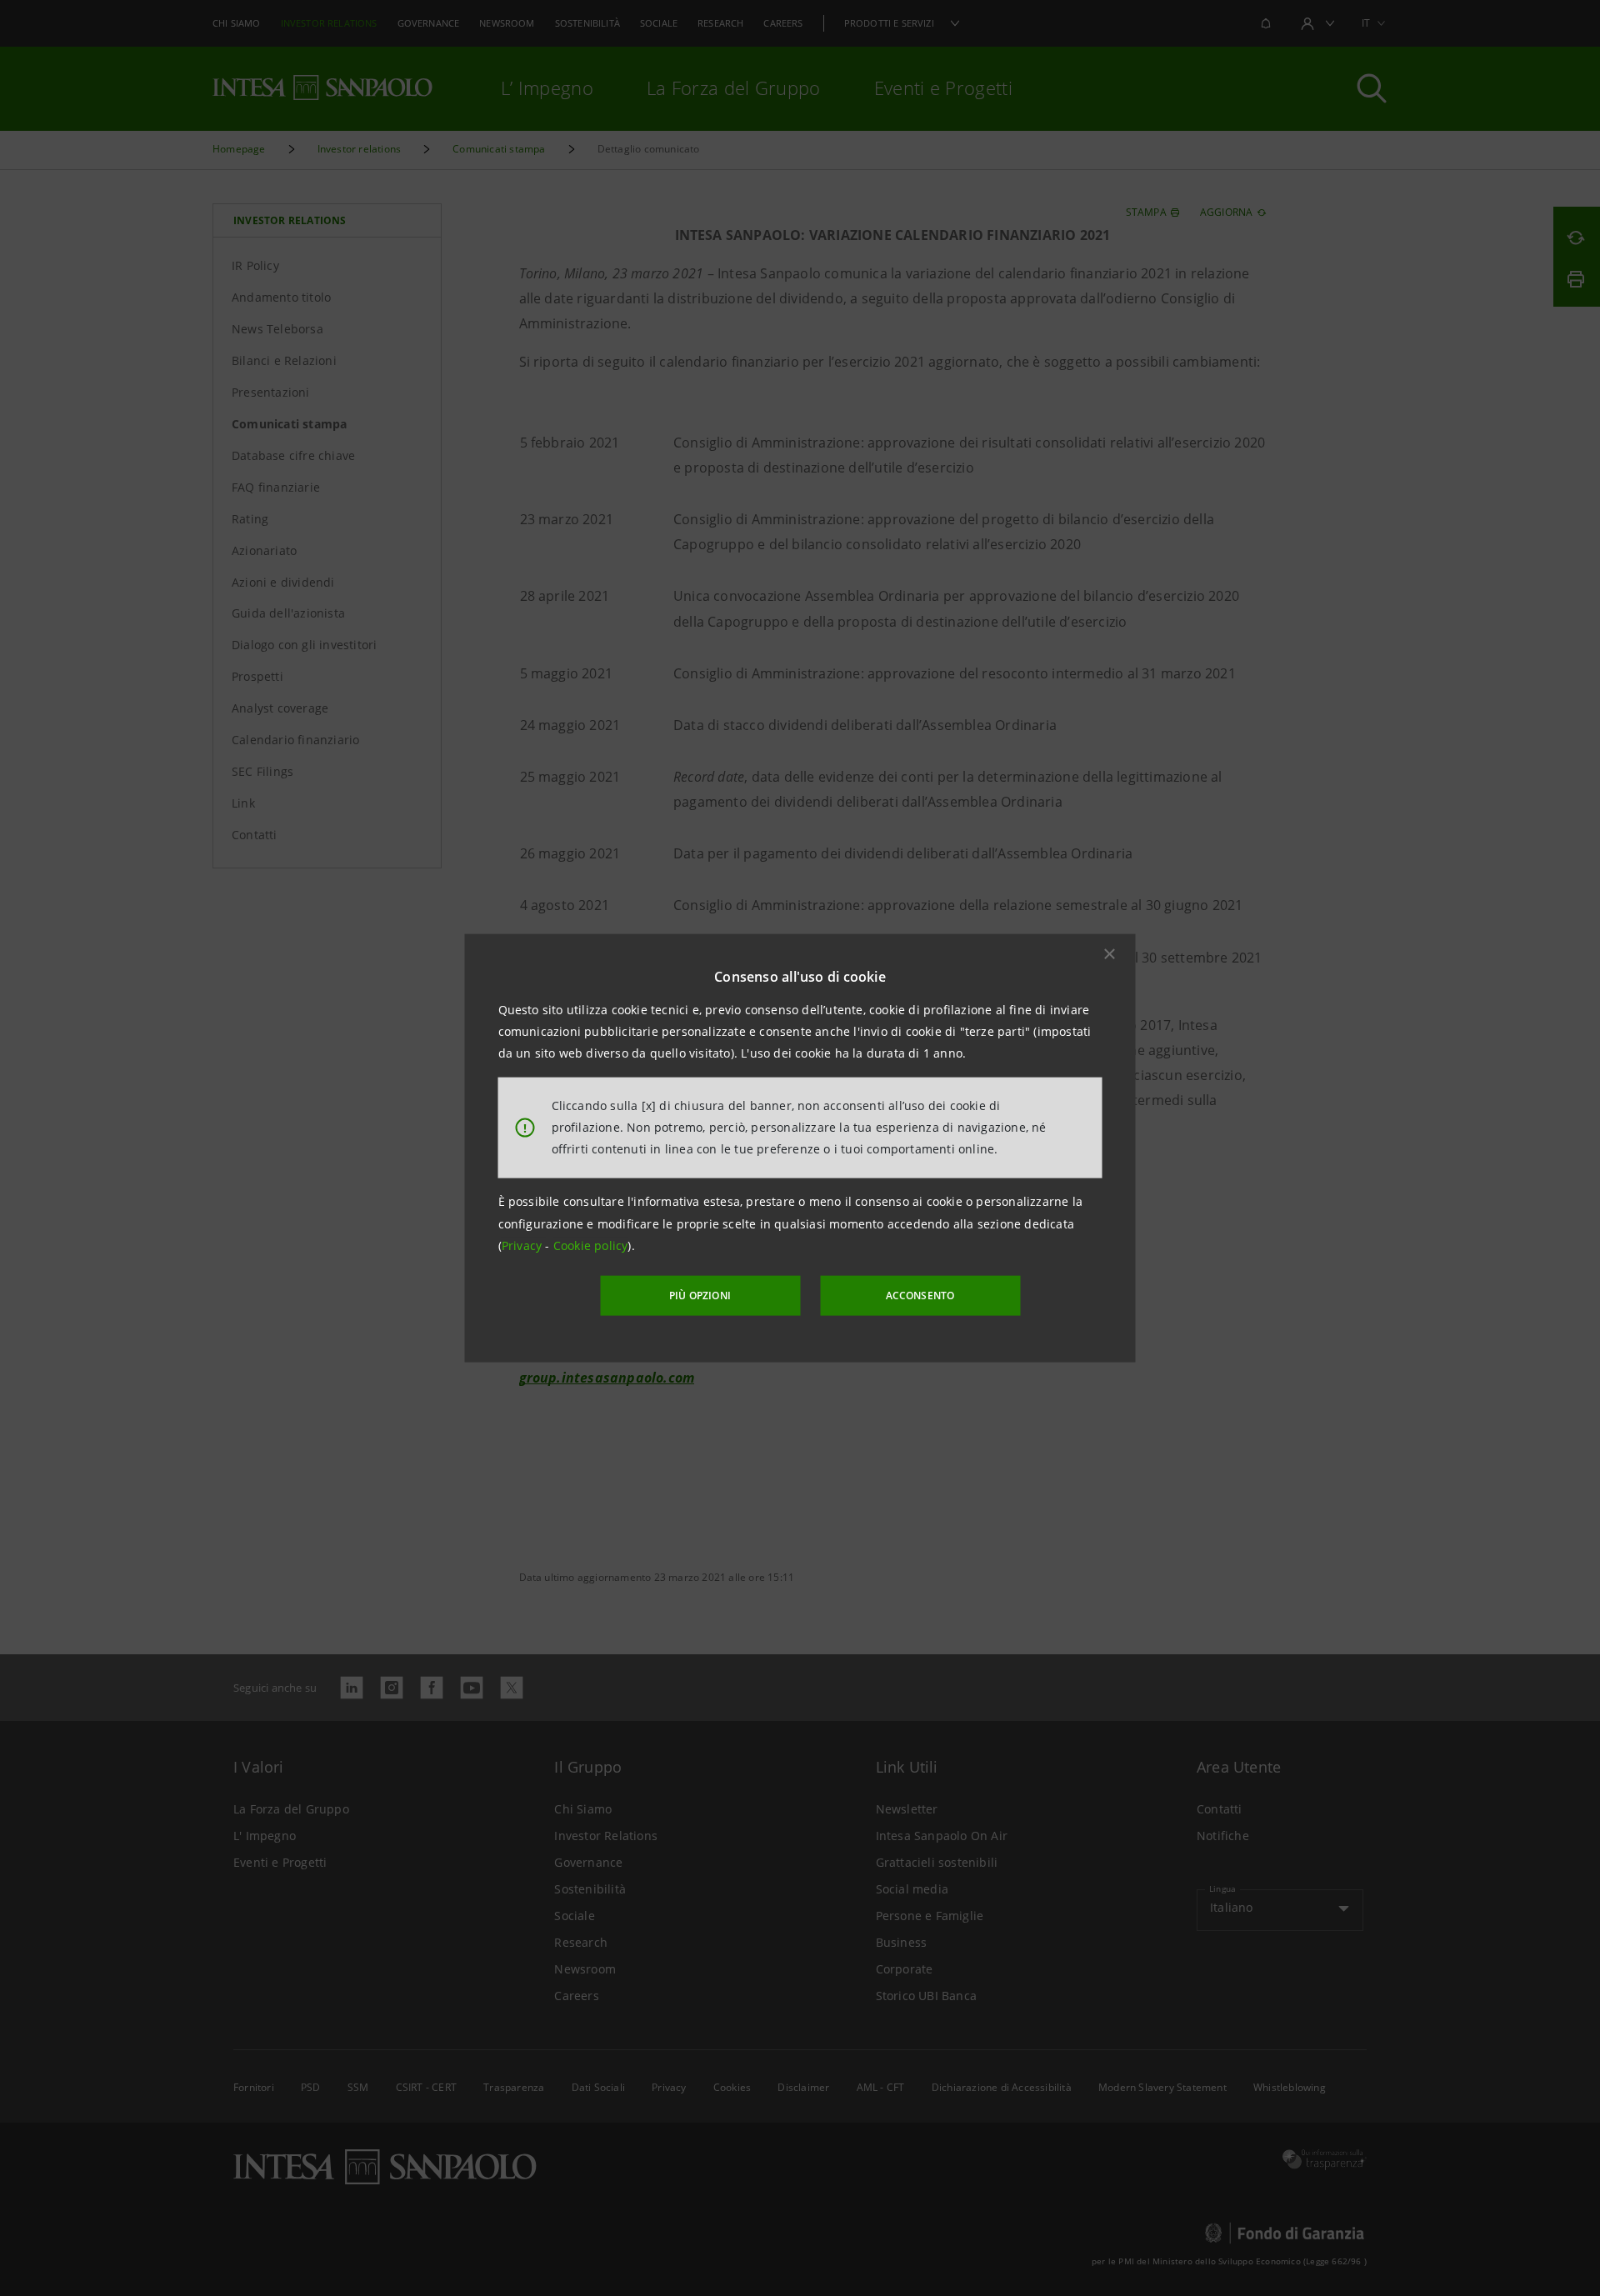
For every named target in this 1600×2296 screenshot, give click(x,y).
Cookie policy (591, 1246)
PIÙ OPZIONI (700, 1296)
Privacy (524, 1246)
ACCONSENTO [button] (920, 1296)
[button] (1110, 953)
